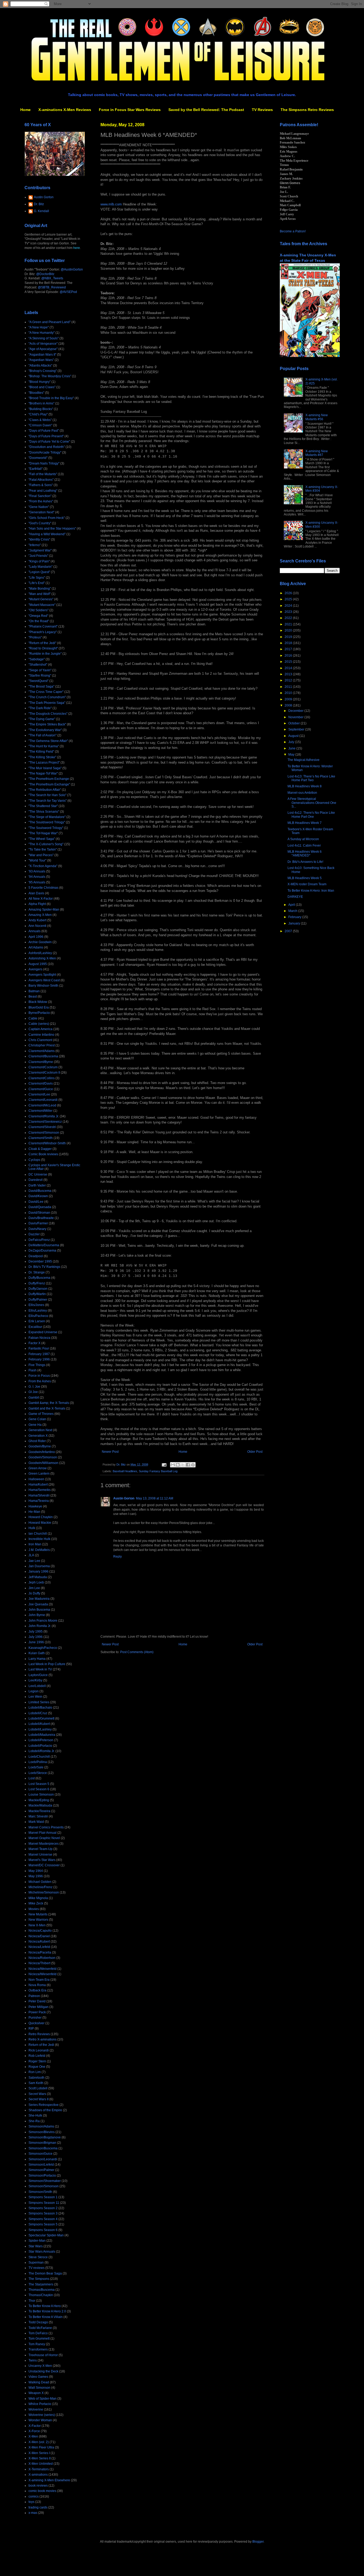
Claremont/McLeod (42, 1105)
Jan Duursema (39, 1566)
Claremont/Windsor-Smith (47, 1143)
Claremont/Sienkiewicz (45, 1122)
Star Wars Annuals (42, 2252)
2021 (289, 624)
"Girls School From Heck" (47, 518)
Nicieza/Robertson (42, 1958)
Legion (34, 1691)
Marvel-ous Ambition (302, 793)
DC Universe (38, 1174)
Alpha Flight (37, 904)
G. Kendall (41, 211)
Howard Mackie (40, 1523)
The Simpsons (39, 2279)
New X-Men (37, 1925)
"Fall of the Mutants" (43, 474)
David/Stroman (39, 1213)
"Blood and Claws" (42, 387)
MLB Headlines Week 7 (305, 823)
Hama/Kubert (38, 1485)
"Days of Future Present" (46, 436)
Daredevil (36, 1180)
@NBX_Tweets (52, 278)
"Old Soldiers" (39, 610)
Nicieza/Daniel (39, 1936)
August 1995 (38, 964)
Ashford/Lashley (40, 953)
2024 (289, 606)
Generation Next (40, 1430)
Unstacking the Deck (43, 2371)
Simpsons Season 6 (43, 2230)
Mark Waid (36, 1822)
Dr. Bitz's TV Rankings (44, 1267)
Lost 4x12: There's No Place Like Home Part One (311, 815)
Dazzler (34, 1234)
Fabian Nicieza (39, 1338)
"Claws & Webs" (40, 420)
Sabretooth (37, 2078)
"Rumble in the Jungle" (45, 654)
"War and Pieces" (41, 855)
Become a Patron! (293, 231)
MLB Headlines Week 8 (305, 786)
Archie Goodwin (40, 942)
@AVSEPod (68, 292)
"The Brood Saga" (41, 686)
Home (25, 110)
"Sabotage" (37, 659)
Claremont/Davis (41, 1083)
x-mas (33, 2513)
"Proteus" (35, 637)
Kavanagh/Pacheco (43, 1648)
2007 (289, 931)
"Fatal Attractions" (41, 480)
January (295, 923)
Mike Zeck (36, 1903)
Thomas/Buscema (42, 2290)
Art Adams (36, 947)
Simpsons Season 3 (43, 2213)
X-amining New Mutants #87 (317, 453)
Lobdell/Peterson (41, 1740)
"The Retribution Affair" (45, 790)
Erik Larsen (37, 1321)
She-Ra (34, 2121)
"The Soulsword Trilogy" (46, 828)
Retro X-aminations (43, 2039)
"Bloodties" (36, 393)
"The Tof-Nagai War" (43, 833)
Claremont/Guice (41, 1089)
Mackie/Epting (39, 1800)
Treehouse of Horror (43, 2355)
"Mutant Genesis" (41, 599)
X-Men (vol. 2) (39, 2442)
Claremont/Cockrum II (44, 1073)
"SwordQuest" (39, 681)
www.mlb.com (111, 204)
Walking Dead (39, 2382)
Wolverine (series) (42, 2415)
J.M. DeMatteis (39, 1550)
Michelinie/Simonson (44, 1892)
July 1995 (36, 1632)
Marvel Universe (40, 1855)
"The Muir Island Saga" (45, 768)
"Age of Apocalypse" (43, 349)
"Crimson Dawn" (40, 425)
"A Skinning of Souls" (44, 338)
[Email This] (173, 1465)
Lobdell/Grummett (41, 1718)
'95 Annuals (37, 882)
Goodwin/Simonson (43, 1457)
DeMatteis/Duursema (44, 1245)
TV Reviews (262, 110)
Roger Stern (37, 2061)
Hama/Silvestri (39, 1495)
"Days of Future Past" (44, 431)
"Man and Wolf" (40, 594)
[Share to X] (183, 1465)
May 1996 (36, 1876)
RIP (31, 2029)
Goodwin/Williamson (43, 1463)
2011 (289, 687)
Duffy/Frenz (37, 1283)
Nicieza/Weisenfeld (43, 1969)
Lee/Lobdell (37, 1686)
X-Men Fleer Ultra (41, 2447)
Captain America (41, 1029)
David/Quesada (40, 1207)
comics (34, 2496)
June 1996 (36, 1642)
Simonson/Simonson (44, 2186)
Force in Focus (39, 1376)
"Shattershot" (38, 665)
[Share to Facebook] (188, 1465)
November (296, 717)
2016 (289, 656)
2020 (289, 630)
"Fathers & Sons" (41, 485)
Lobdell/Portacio (40, 1746)
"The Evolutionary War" (45, 730)
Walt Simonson (39, 2388)
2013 (289, 674)
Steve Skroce (38, 2257)
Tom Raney (37, 2344)
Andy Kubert (37, 920)
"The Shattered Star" (43, 806)
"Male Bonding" (40, 589)
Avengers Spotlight (42, 975)
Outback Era (37, 1990)
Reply (118, 1557)
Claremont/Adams (42, 1051)
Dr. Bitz (39, 204)
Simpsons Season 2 (43, 2208)
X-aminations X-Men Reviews (65, 110)
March (293, 911)
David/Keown (38, 1196)
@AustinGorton (72, 269)
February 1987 (39, 1354)
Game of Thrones (41, 1414)
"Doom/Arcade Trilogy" (45, 453)
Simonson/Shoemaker (45, 2181)
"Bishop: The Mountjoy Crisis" (50, 376)
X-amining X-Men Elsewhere (49, 2480)
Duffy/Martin (37, 1294)
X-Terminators (39, 2469)
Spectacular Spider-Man (46, 2235)
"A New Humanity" (42, 333)
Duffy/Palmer (38, 1300)
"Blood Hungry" (40, 382)
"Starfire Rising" (40, 676)
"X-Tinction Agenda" (43, 866)
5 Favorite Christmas (43, 888)
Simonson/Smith (40, 2192)
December (296, 711)
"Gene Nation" (39, 507)
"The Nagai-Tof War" (43, 773)
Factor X (35, 1343)
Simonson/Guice (41, 2154)
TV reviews (37, 2268)
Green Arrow (38, 1468)
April (292, 905)
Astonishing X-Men (42, 958)
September (297, 729)
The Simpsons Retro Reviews (307, 110)
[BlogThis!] (178, 1465)
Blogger (258, 2542)
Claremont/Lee (39, 1094)
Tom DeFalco (38, 2333)
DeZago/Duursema (42, 1251)
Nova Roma (37, 1985)
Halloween (36, 1479)
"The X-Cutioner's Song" (46, 844)
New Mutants (38, 1914)
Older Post (255, 1452)
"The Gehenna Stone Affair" (48, 741)
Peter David (37, 2001)
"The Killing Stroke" (42, 757)
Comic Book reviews (43, 1154)
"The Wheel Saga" (42, 839)
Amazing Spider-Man (44, 910)
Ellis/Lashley (38, 1311)
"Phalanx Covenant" (43, 626)
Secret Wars (37, 2094)
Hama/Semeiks (40, 1490)
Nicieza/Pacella (40, 1952)
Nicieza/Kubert (39, 1942)
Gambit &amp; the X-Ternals (49, 1403)
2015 (289, 662)
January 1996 (39, 1571)
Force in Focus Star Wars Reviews (130, 110)
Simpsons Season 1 (43, 2197)
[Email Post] (164, 1464)
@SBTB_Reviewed (52, 287)
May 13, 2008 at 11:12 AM (155, 1498)
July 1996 (36, 1637)
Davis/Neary (37, 1229)
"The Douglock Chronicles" (48, 714)
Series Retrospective (44, 2105)
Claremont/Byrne (41, 1062)
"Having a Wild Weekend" (47, 534)
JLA (31, 1555)
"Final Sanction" (40, 496)
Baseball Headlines (125, 1471)
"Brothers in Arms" (41, 403)
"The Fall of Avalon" (43, 735)
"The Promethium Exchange (49, 779)
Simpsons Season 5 (43, 2224)
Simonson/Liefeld (41, 2165)
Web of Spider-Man (43, 2399)
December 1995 (40, 1261)
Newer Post (110, 1452)
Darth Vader (37, 1185)
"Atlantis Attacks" (40, 366)
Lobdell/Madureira (42, 1735)
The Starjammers (41, 2284)
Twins (33, 2360)
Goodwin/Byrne (40, 1446)
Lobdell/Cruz (38, 1713)
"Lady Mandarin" (41, 567)
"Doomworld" (38, 458)
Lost (32, 1778)
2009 (289, 699)
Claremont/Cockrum (43, 1067)
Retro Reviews (39, 2034)
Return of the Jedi (41, 2045)
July (292, 742)
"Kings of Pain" (39, 561)
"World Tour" (37, 860)
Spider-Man (37, 2241)
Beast (33, 997)
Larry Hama (37, 1659)
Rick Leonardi (39, 2050)
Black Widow (38, 1002)
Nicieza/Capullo (40, 1931)
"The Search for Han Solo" (47, 795)
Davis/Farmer (38, 1223)
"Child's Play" (38, 414)
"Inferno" (35, 545)
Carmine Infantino (41, 1035)
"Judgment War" (40, 550)
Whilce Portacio (40, 2404)
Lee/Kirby (35, 1680)
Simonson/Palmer (41, 2170)
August (294, 736)
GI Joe (33, 1392)
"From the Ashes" (41, 501)
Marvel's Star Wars (42, 1860)
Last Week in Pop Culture (47, 1664)
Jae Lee (34, 1561)
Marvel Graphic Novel (44, 1838)
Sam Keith (36, 2083)
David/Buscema (40, 1191)
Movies (34, 1909)
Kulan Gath (37, 1653)
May (292, 755)
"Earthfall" (36, 469)
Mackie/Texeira (39, 1811)
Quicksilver (37, 2023)
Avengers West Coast (44, 980)
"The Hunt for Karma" (44, 746)
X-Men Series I (39, 2453)
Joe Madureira (39, 1599)
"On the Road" (39, 621)
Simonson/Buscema (43, 2148)
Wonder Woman (40, 2420)
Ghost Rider (37, 1441)
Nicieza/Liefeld (39, 1947)
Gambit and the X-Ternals (47, 1408)
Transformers (38, 2349)
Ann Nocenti (37, 926)
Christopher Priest (42, 1045)
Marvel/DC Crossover (44, 1865)
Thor (32, 2301)
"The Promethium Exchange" (49, 784)
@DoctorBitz (45, 274)
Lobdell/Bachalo (40, 1708)
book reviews (38, 2486)
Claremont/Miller (41, 1111)
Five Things (37, 1365)
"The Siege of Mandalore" (47, 817)
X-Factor (35, 2426)
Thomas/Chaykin (41, 2295)
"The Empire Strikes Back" (47, 724)
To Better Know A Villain (46, 2317)
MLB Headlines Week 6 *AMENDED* (305, 854)
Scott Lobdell (38, 2088)
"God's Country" (40, 523)
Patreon (34, 1996)
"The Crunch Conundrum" (47, 697)
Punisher (35, 2018)
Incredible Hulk (39, 1539)
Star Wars (36, 2246)
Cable (33, 1018)
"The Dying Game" (42, 719)
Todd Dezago (38, 2322)
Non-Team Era (39, 1980)
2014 (289, 668)
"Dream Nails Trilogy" (44, 463)
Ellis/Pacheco (38, 1316)
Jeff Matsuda (38, 1577)
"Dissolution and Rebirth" (47, 447)
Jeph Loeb (36, 1582)
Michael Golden (40, 1882)
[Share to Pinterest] (193, 1465)
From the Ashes (40, 1381)
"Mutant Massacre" (42, 605)
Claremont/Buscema (43, 1056)
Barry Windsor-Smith (43, 986)
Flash (33, 1370)
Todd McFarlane (40, 2328)
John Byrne (37, 1615)
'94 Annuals (37, 877)
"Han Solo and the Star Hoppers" (52, 529)
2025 (289, 599)
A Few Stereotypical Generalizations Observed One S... (312, 803)
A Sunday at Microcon (303, 839)
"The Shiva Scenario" (44, 812)
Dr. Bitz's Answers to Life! (305, 862)
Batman (34, 991)
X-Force (34, 2431)
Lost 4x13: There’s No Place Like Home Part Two (311, 778)
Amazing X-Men (40, 915)
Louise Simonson (41, 1795)
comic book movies (42, 2491)
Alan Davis (36, 893)
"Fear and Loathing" (43, 491)
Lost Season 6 (39, 1789)
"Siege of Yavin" (40, 670)
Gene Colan (37, 1419)
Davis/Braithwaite (41, 1218)
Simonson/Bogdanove (45, 2137)
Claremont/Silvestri (42, 1127)
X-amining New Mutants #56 (317, 417)
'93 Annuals (37, 871)
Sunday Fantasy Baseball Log (158, 1471)
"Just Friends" (38, 556)
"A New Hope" (39, 327)
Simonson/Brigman (42, 2143)
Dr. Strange (37, 1272)
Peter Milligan (39, 2007)
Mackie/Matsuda (40, 1805)
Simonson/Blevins (42, 2132)
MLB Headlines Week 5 (305, 878)
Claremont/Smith (41, 1138)
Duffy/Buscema (39, 1278)
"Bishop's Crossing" (43, 371)
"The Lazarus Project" (44, 763)
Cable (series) (39, 1024)
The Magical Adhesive (304, 760)
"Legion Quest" (39, 572)
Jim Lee (34, 1588)
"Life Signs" (37, 578)
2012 (289, 680)
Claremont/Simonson (44, 1133)
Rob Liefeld (37, 2056)
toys (31, 2502)
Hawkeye (35, 1506)
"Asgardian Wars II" (42, 355)
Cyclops (34, 1160)
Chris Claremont (40, 1040)
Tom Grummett (39, 2339)
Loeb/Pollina (38, 1762)
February (295, 917)
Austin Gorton (124, 1498)
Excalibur (35, 1327)
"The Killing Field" (41, 752)
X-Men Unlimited (41, 2464)
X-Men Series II (40, 2458)
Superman (36, 2263)
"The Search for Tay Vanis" (48, 801)
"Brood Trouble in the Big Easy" (51, 398)
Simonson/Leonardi (43, 2159)
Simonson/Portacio (42, 2176)
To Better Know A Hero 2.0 (47, 2311)
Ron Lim (35, 2072)
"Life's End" (37, 583)
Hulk (32, 1528)
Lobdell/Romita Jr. (42, 1751)
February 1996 (39, 1359)
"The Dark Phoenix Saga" (47, 703)
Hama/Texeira (39, 1501)
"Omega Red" (38, 616)
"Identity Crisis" (39, 539)
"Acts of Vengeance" (43, 344)
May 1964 (36, 1871)
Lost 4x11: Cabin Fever (304, 846)
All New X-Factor (41, 899)
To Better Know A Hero (45, 2306)
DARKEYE (295, 897)
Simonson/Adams (41, 2126)
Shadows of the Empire (45, 2110)
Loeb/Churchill (39, 1757)
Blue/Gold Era (39, 1007)
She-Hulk (35, 2115)
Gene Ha (35, 1425)
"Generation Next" (41, 512)
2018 (289, 643)
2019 (289, 637)
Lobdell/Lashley (40, 1729)
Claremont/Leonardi (43, 1100)
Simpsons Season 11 (44, 2203)
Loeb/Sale (36, 1767)
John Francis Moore (43, 1621)
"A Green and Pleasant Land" (50, 322)
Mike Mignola (38, 1898)
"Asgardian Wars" (41, 360)
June (292, 748)
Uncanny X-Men (40, 2366)
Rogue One (37, 2067)
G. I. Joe (34, 1387)
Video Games (38, 2377)
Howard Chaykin (41, 1517)
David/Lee (36, 1202)
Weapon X (36, 2393)
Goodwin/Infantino (42, 1452)
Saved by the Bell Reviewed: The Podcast (206, 110)
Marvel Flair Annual (43, 1833)
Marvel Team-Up (41, 1849)
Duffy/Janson (38, 1289)
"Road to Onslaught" (43, 648)
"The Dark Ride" (40, 708)
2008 (289, 705)
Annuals (35, 931)
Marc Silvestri (38, 1816)
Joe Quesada (38, 1604)
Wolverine (36, 2410)
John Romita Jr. (40, 1626)
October (294, 723)
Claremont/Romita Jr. (44, 1116)
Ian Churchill (38, 1534)
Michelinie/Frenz (41, 1887)
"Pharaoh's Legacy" (43, 632)
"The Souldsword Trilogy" (47, 822)
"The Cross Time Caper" (46, 692)
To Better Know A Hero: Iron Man (311, 891)
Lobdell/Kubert (39, 1724)
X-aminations (38, 2475)
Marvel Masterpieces (44, 1844)
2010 (289, 693)
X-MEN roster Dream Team (307, 884)
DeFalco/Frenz (39, 1240)
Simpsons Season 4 (43, 2219)
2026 (289, 593)
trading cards (38, 2507)
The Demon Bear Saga (45, 2273)
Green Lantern (39, 1474)
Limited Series (39, 1702)
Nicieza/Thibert (39, 1963)
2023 (289, 612)
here (77, 248)
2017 (289, 649)
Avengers (35, 969)
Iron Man (35, 1544)
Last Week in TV (40, 1669)
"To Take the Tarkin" (43, 850)
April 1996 (36, 937)
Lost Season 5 (39, 1784)
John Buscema (39, 1610)
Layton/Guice (38, 1675)
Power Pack (37, 2012)
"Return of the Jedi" (42, 643)
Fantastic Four (39, 1348)
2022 (289, 618)
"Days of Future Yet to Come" (49, 442)
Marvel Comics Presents (46, 1827)
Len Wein (35, 1697)
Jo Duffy (34, 1593)
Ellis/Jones (36, 1305)
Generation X (38, 1436)
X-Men (33, 2436)
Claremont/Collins (42, 1078)
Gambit (34, 1398)
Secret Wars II (39, 2099)
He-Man (34, 1512)
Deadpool (36, 1256)
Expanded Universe (43, 1332)
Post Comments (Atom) (137, 1652)
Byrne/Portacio (39, 1013)
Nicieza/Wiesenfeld (43, 1974)
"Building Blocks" (41, 409)
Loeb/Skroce (38, 1773)
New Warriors (38, 1920)
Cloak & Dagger (40, 1149)
